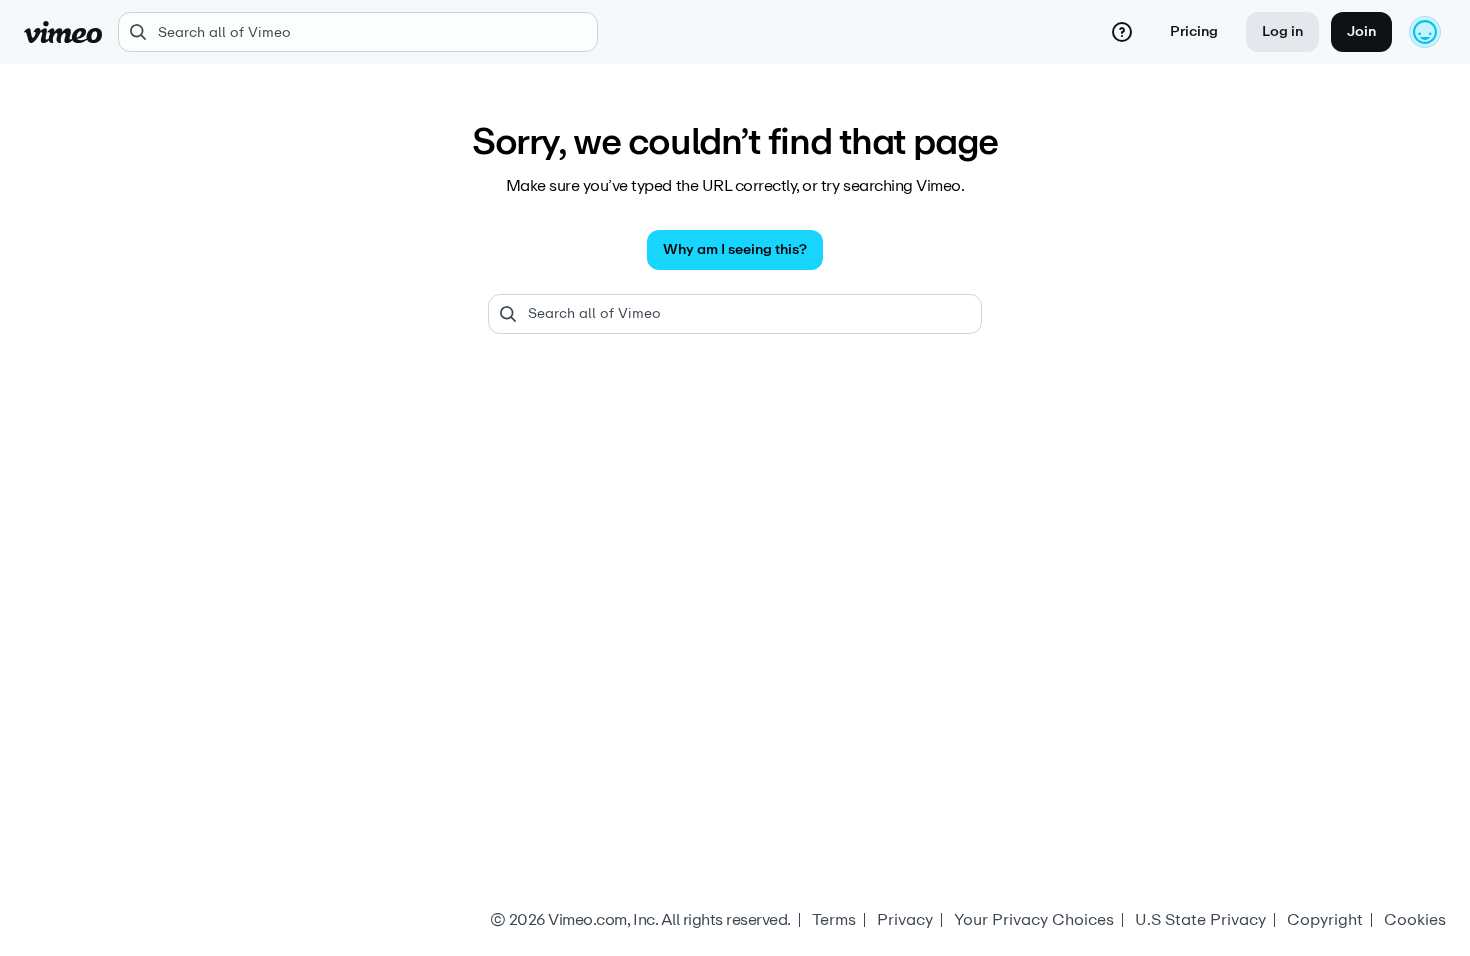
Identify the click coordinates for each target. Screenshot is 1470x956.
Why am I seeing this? (735, 249)
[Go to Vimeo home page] (63, 32)
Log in (1282, 31)
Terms (834, 920)
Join (1361, 31)
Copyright (1325, 920)
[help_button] (1122, 32)
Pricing (1194, 31)
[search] (358, 32)
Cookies (1415, 920)
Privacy (905, 920)
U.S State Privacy (1200, 920)
